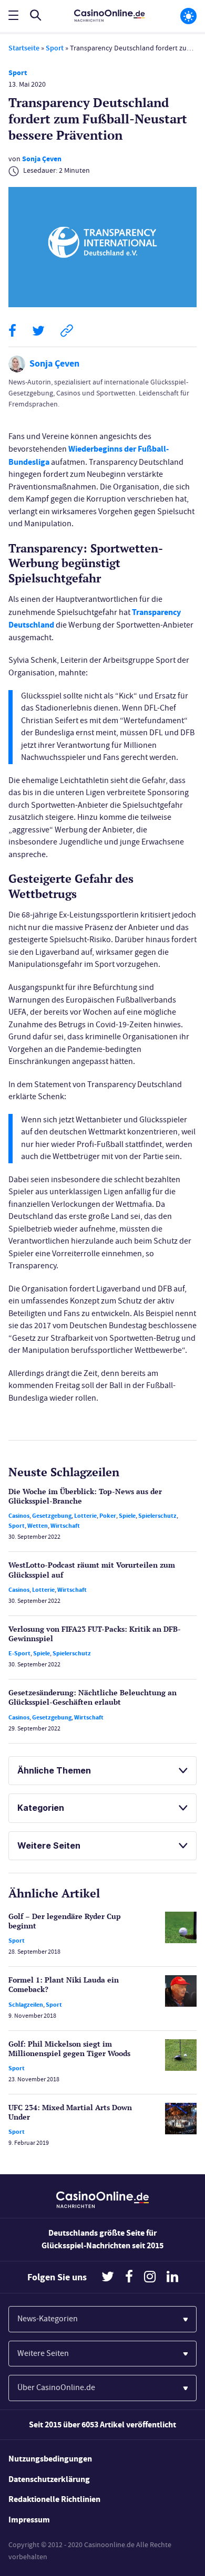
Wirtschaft (65, 1526)
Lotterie (85, 1516)
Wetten (38, 1526)
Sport (55, 48)
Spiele (127, 1516)
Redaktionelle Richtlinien (54, 2499)
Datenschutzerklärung (49, 2479)
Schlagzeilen (26, 2005)
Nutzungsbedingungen (50, 2459)
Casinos (19, 1516)
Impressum (29, 2520)
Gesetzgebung (52, 1516)
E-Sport (19, 1653)
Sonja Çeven (42, 159)
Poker (108, 1516)
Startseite (24, 48)
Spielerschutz (157, 1516)
